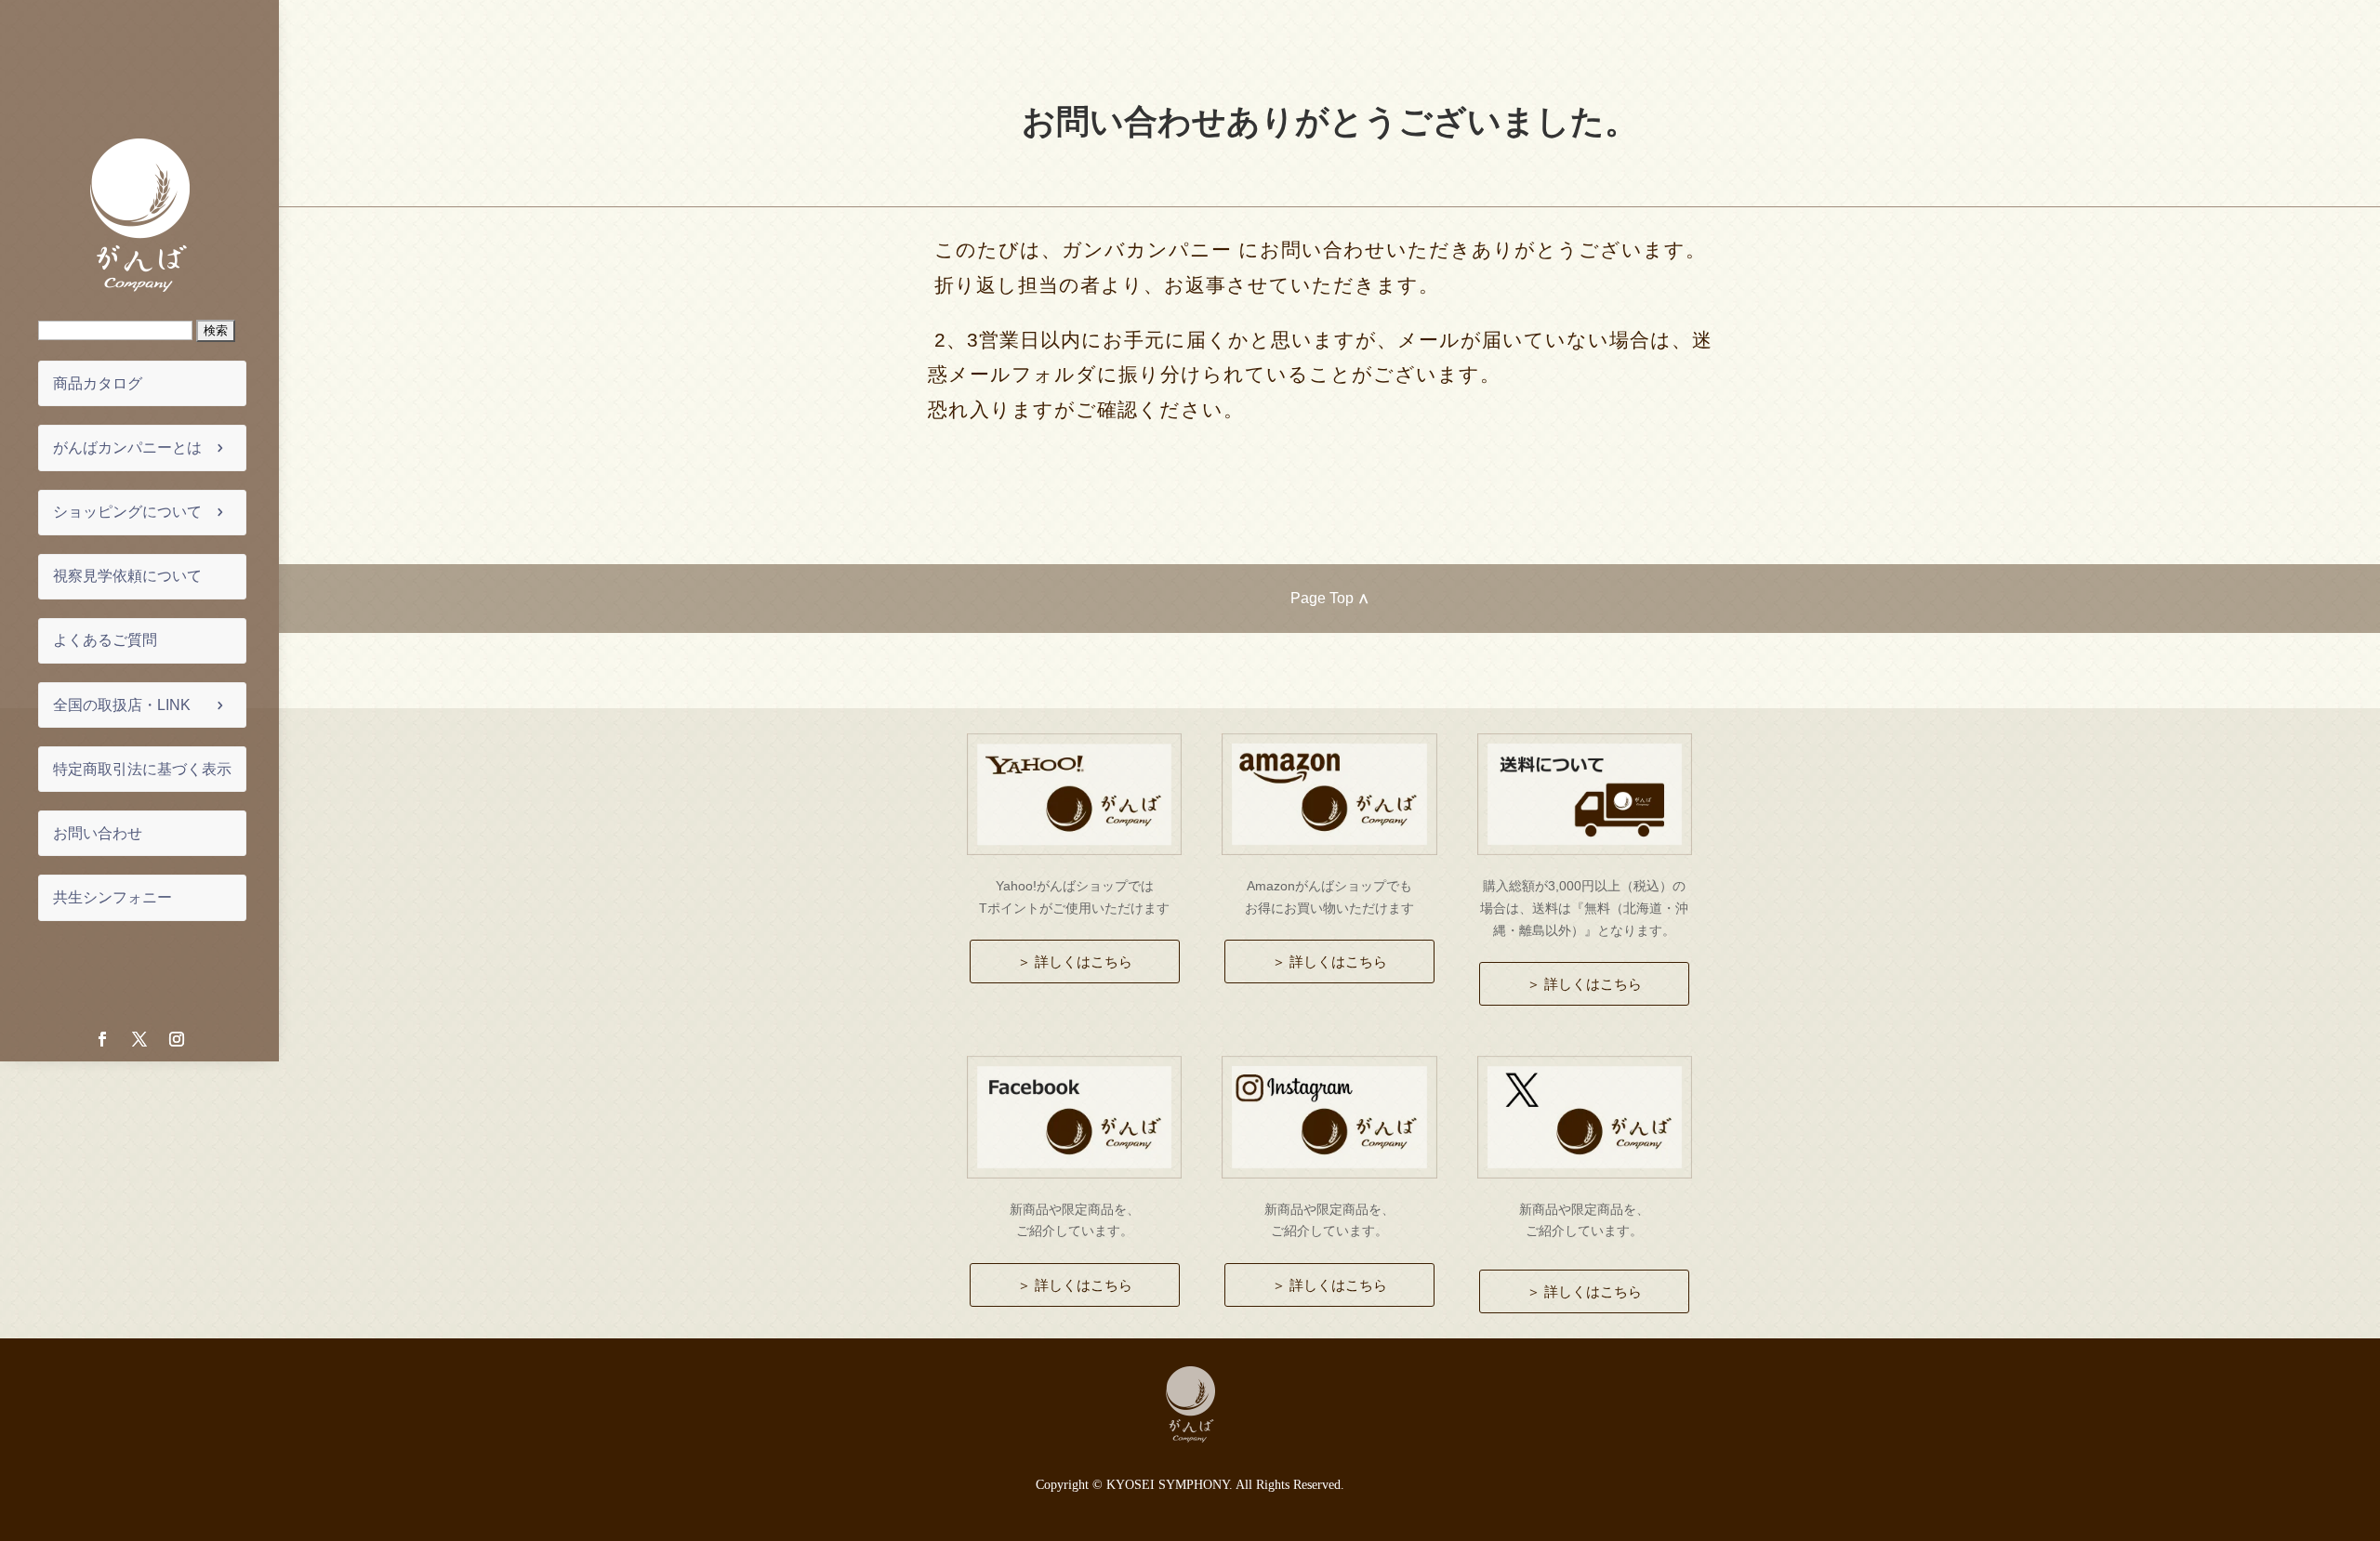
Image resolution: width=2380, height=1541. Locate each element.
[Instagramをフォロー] (177, 1039)
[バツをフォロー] (139, 1039)
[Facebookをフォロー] (102, 1039)
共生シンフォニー (112, 897)
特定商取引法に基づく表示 (142, 769)
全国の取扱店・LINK (122, 705)
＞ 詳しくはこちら (1075, 961)
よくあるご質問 (105, 640)
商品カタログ (98, 383)
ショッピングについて (127, 512)
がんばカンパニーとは (127, 448)
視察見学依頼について (127, 576)
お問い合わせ (98, 833)
